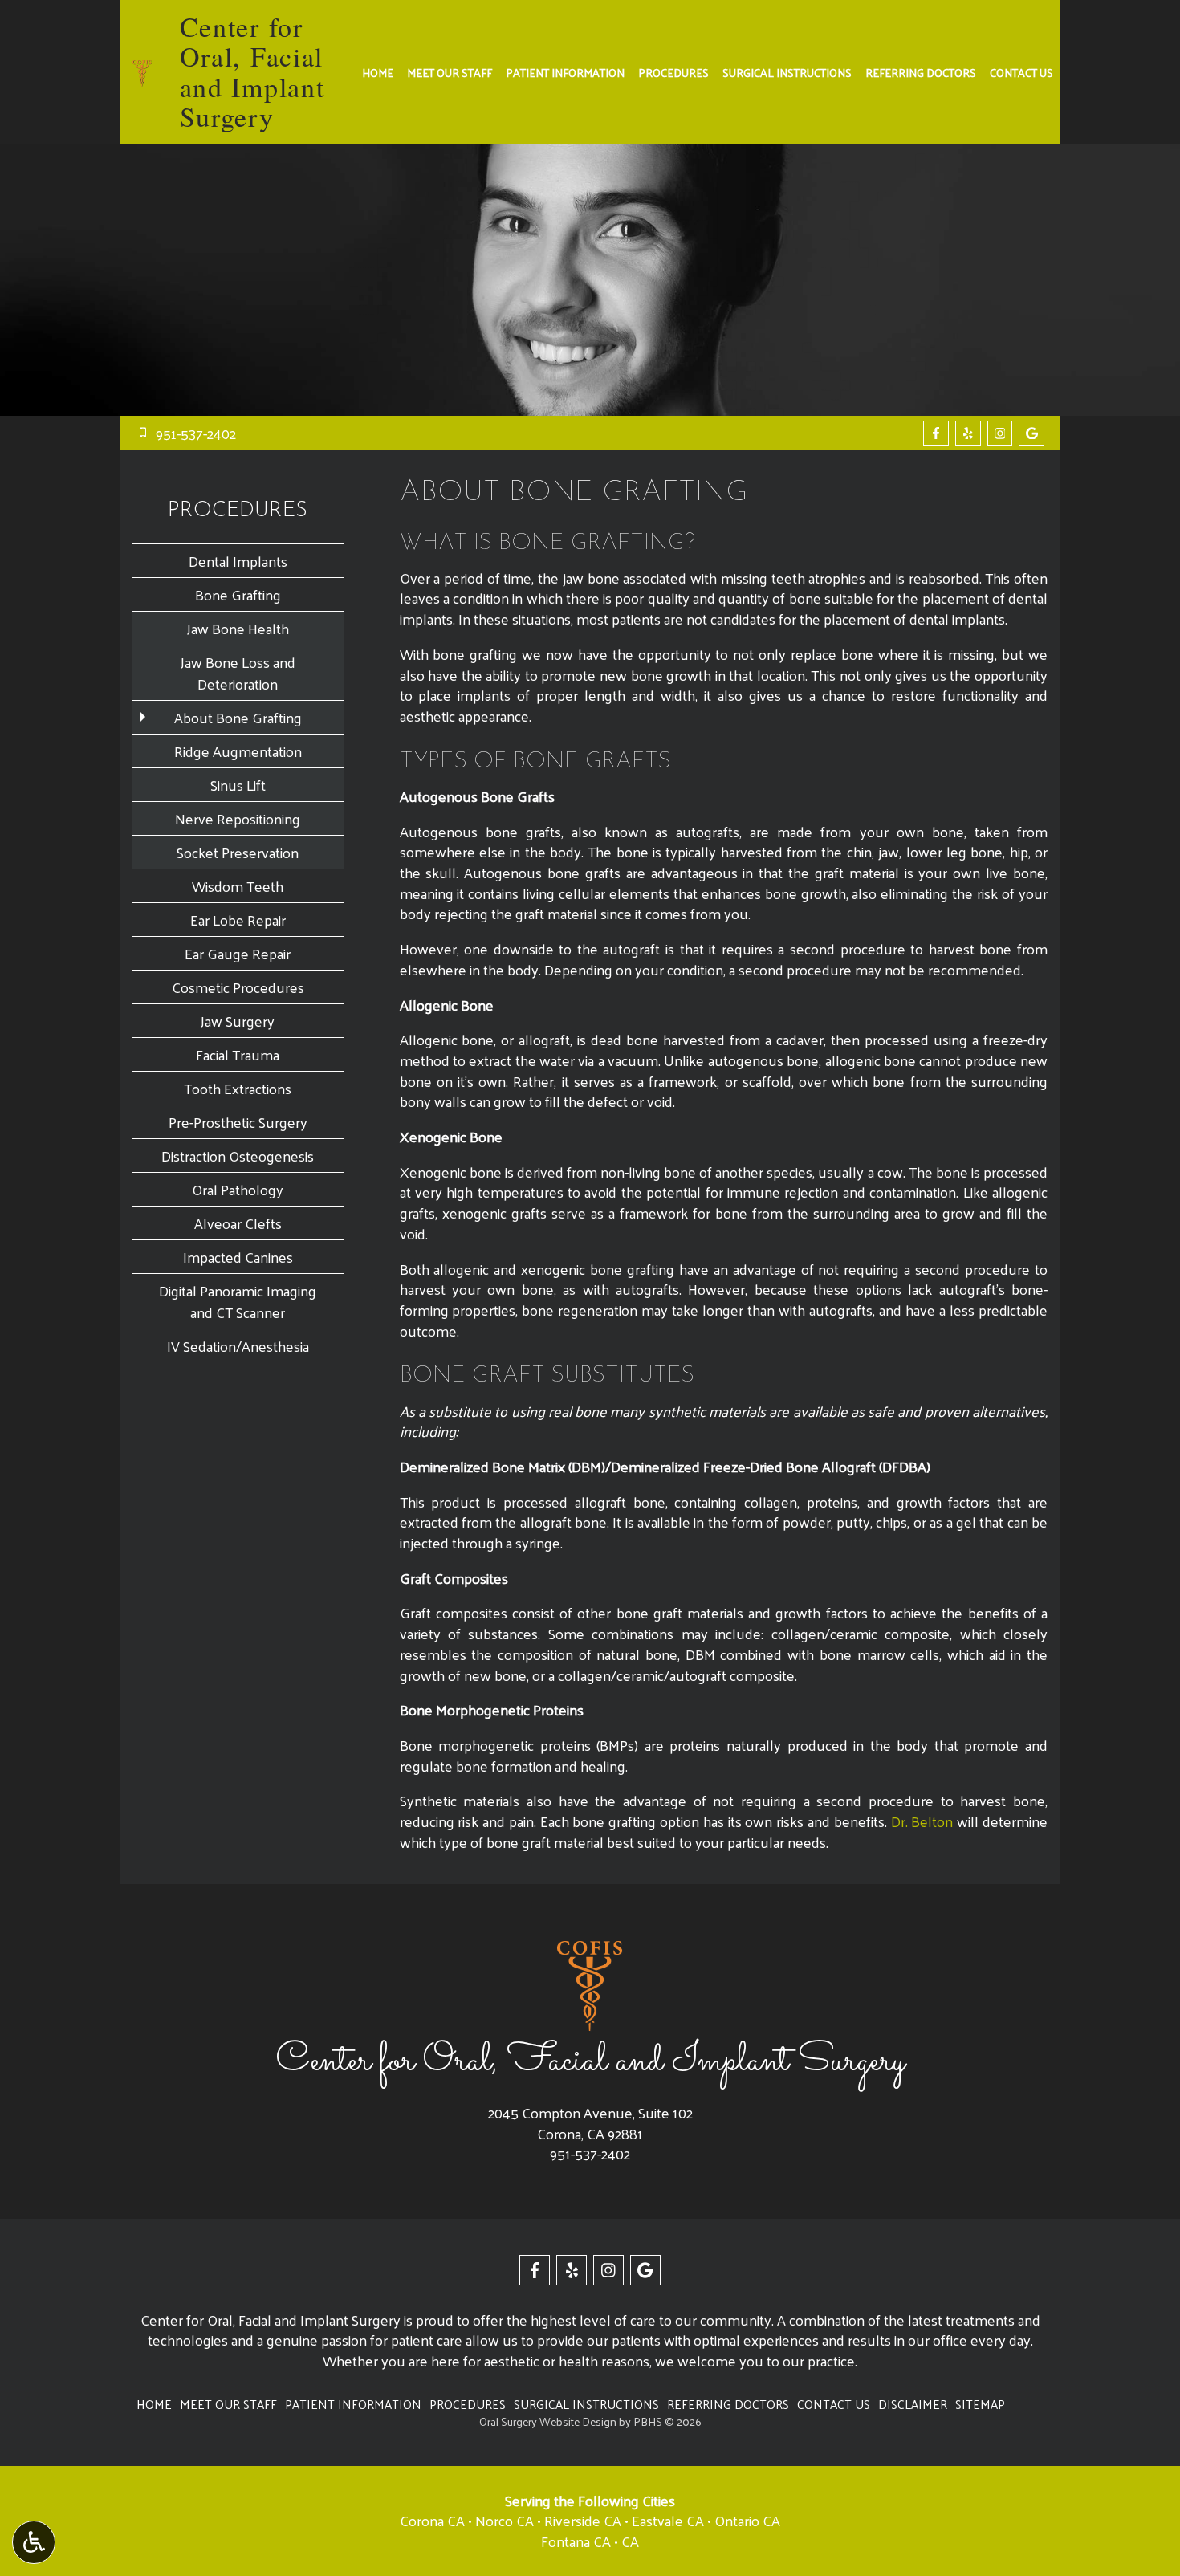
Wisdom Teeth (238, 886)
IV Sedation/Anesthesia (238, 1346)
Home (378, 72)
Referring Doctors (921, 72)
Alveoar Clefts (238, 1223)
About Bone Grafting (238, 717)
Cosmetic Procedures (238, 987)
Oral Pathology (238, 1189)
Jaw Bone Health (238, 628)
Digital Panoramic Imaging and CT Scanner (238, 1301)
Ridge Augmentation (238, 751)
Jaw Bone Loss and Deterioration (238, 673)
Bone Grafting (238, 594)
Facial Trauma (238, 1054)
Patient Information (565, 72)
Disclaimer (913, 2404)
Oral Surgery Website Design (548, 2421)
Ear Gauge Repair (238, 953)
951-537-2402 (590, 2153)
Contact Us (1021, 72)
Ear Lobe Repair (238, 920)
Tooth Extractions (238, 1088)
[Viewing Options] (34, 2542)
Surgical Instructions (787, 72)
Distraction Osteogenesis (238, 1156)
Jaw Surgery (238, 1021)
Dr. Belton (922, 1821)
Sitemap (980, 2404)
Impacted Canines (238, 1257)
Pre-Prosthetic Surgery (238, 1122)
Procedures (673, 72)
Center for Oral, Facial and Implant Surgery (252, 71)
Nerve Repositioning (238, 818)
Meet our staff (450, 72)
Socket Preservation (238, 852)
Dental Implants (238, 561)
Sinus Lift (238, 785)
